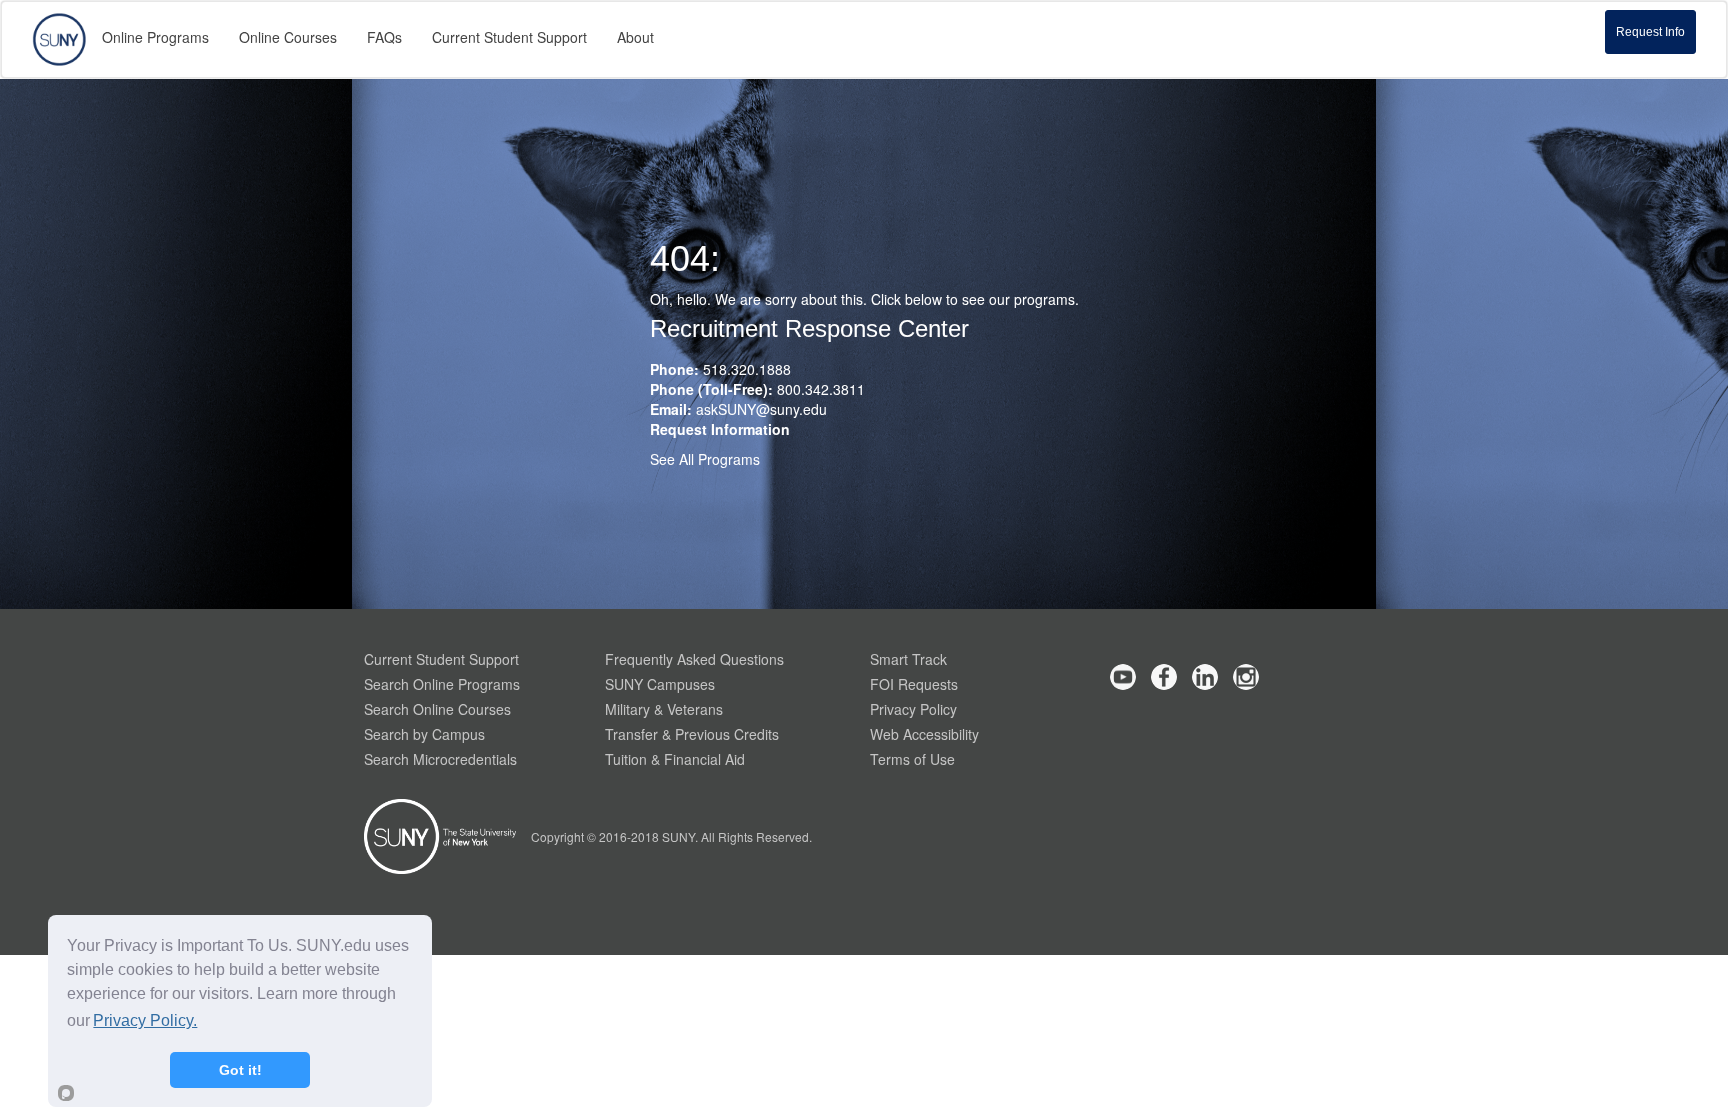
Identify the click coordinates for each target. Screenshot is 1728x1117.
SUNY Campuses (660, 684)
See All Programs (705, 459)
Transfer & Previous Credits (692, 734)
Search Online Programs (442, 684)
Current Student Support (441, 659)
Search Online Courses (437, 709)
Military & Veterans (664, 709)
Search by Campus (424, 734)
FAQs (384, 37)
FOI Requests (914, 684)
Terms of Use (912, 759)
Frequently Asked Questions (694, 659)
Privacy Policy (913, 709)
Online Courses (288, 37)
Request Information (720, 429)
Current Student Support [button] (509, 37)
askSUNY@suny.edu (761, 409)
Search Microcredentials (440, 759)
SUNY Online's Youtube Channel (1123, 677)
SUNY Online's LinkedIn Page (1205, 677)
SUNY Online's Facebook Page (1164, 677)
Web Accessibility (924, 734)
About (635, 37)
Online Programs (155, 37)
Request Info (1650, 32)
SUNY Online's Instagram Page (1246, 677)
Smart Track (908, 659)
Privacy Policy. (145, 1020)
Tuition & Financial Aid (675, 759)
